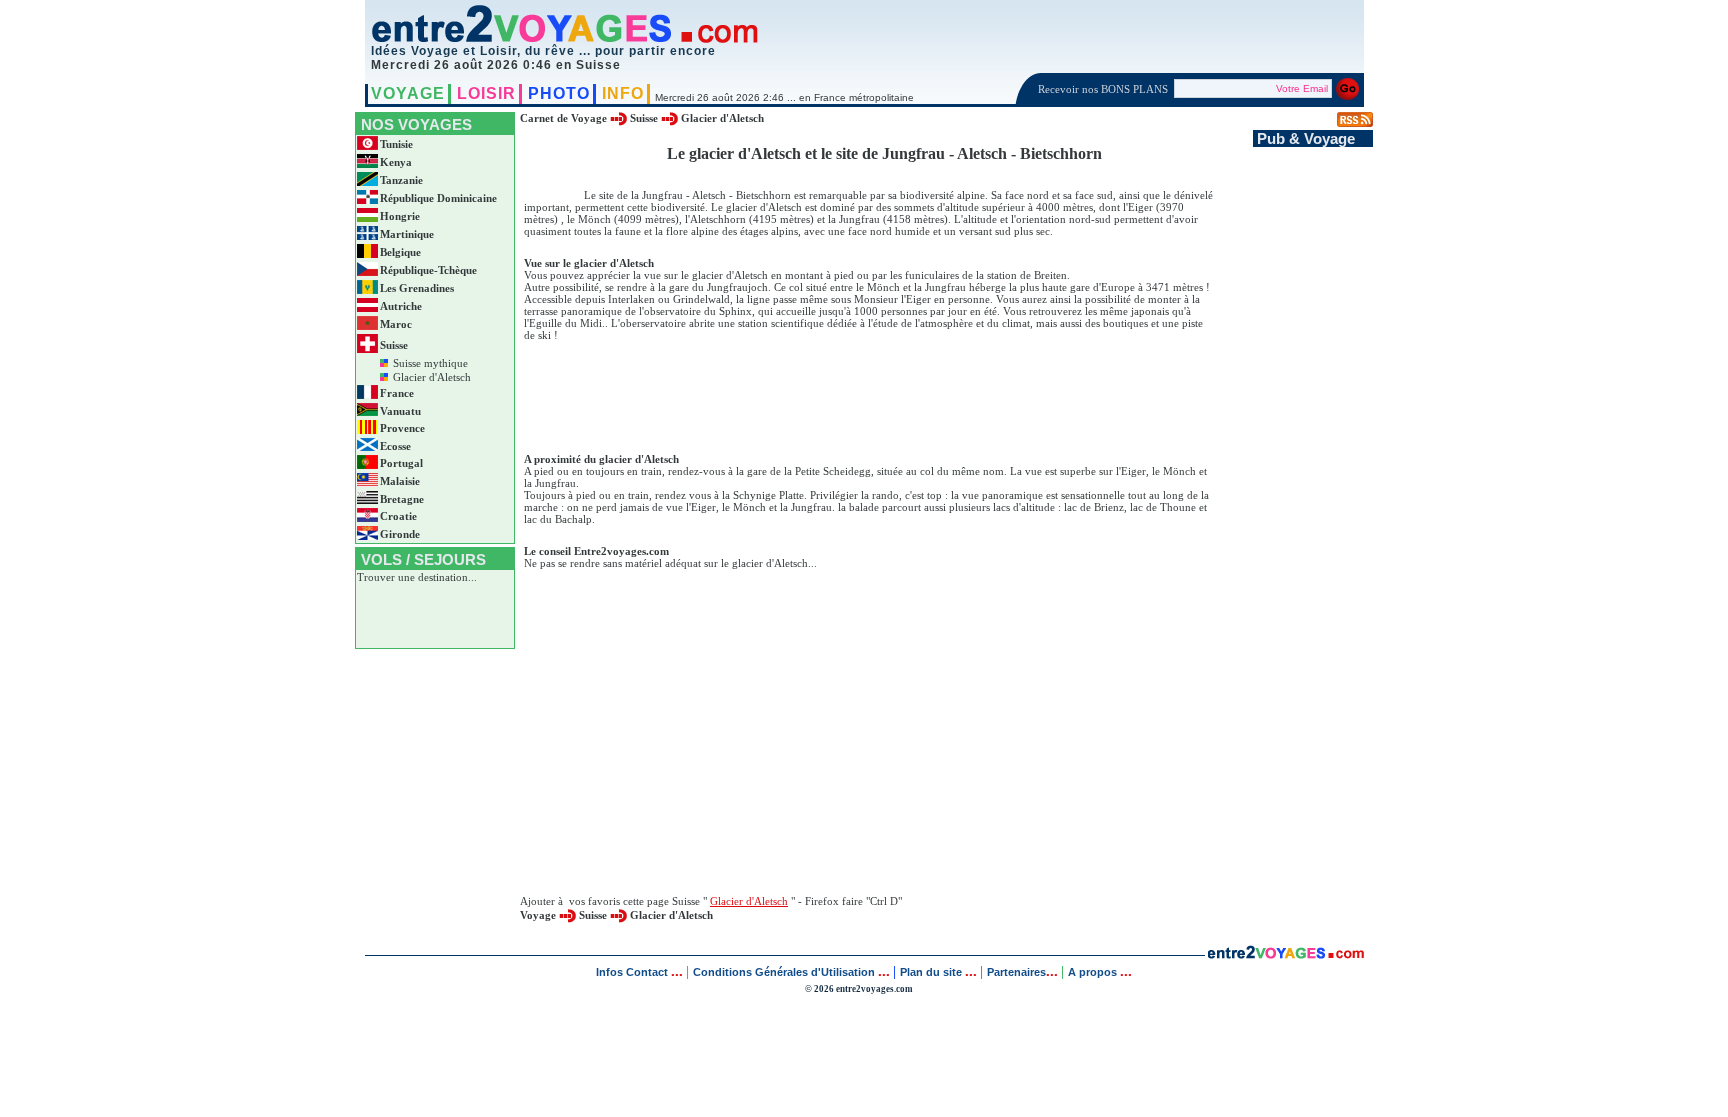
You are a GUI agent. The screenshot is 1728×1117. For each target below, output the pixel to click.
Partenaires (1016, 972)
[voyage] (1285, 953)
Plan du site (931, 972)
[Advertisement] (884, 390)
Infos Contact (633, 972)
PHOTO (559, 93)
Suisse (644, 118)
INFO (623, 93)
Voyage (538, 915)
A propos (1094, 972)
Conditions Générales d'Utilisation (784, 972)
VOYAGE (408, 93)
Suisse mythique (430, 363)
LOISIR (486, 93)
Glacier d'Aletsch (432, 377)
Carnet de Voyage (563, 118)
